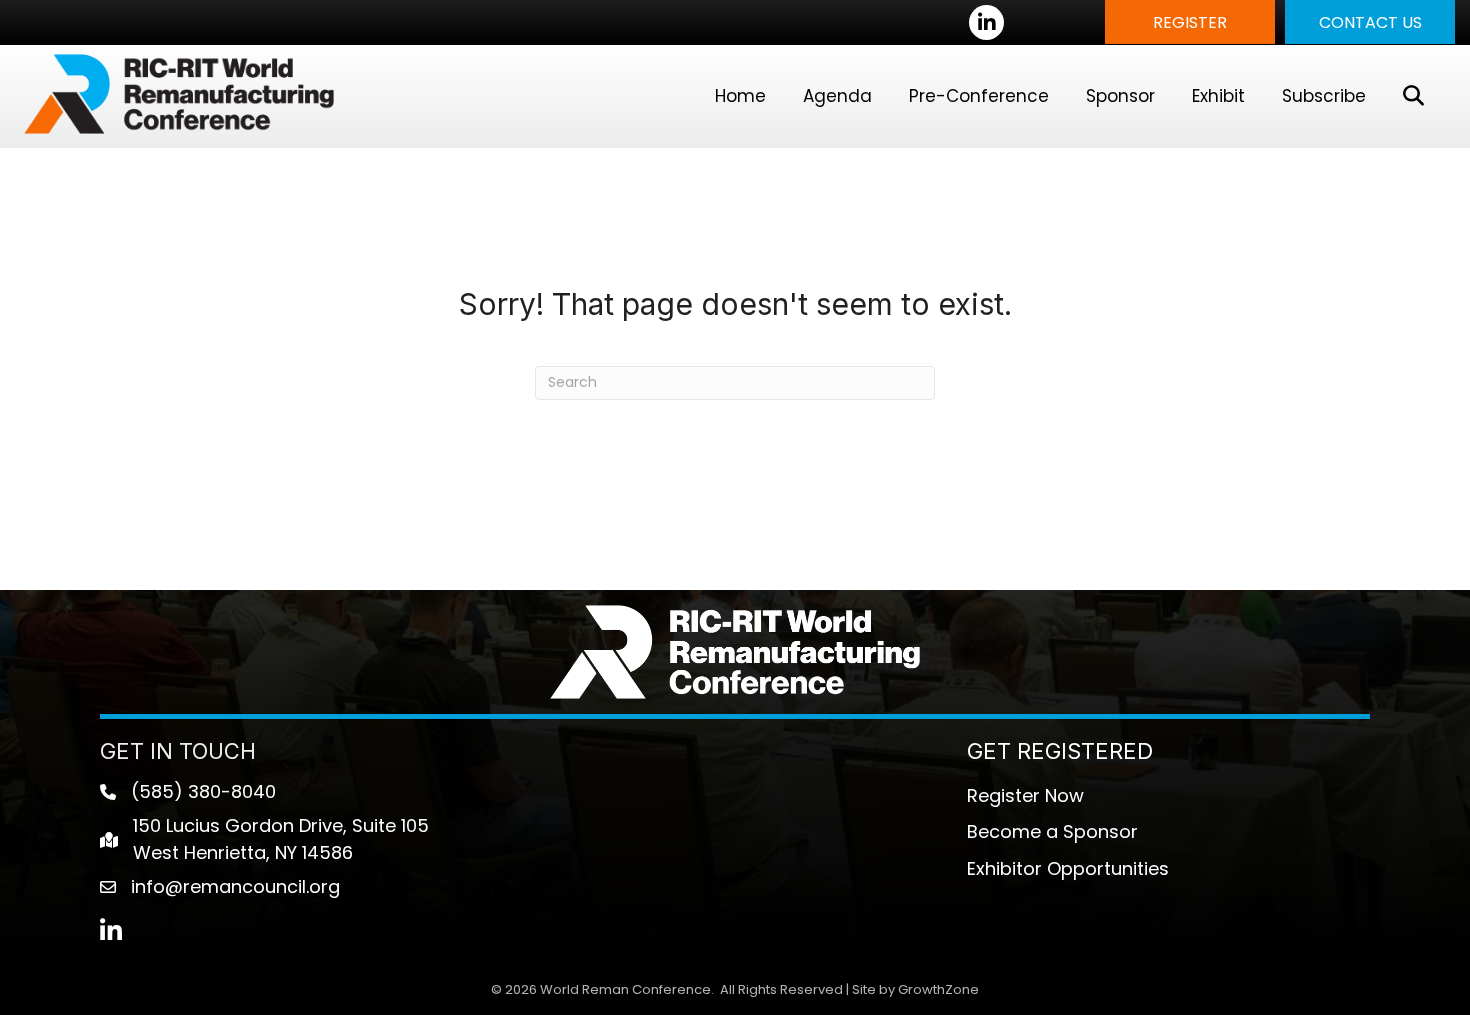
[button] (1190, 22)
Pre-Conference (979, 96)
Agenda (837, 96)
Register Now (1025, 795)
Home (740, 96)
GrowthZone (938, 989)
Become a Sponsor (1052, 831)
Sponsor (1120, 96)
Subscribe (1324, 96)
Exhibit (1218, 96)
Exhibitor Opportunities (1068, 868)
